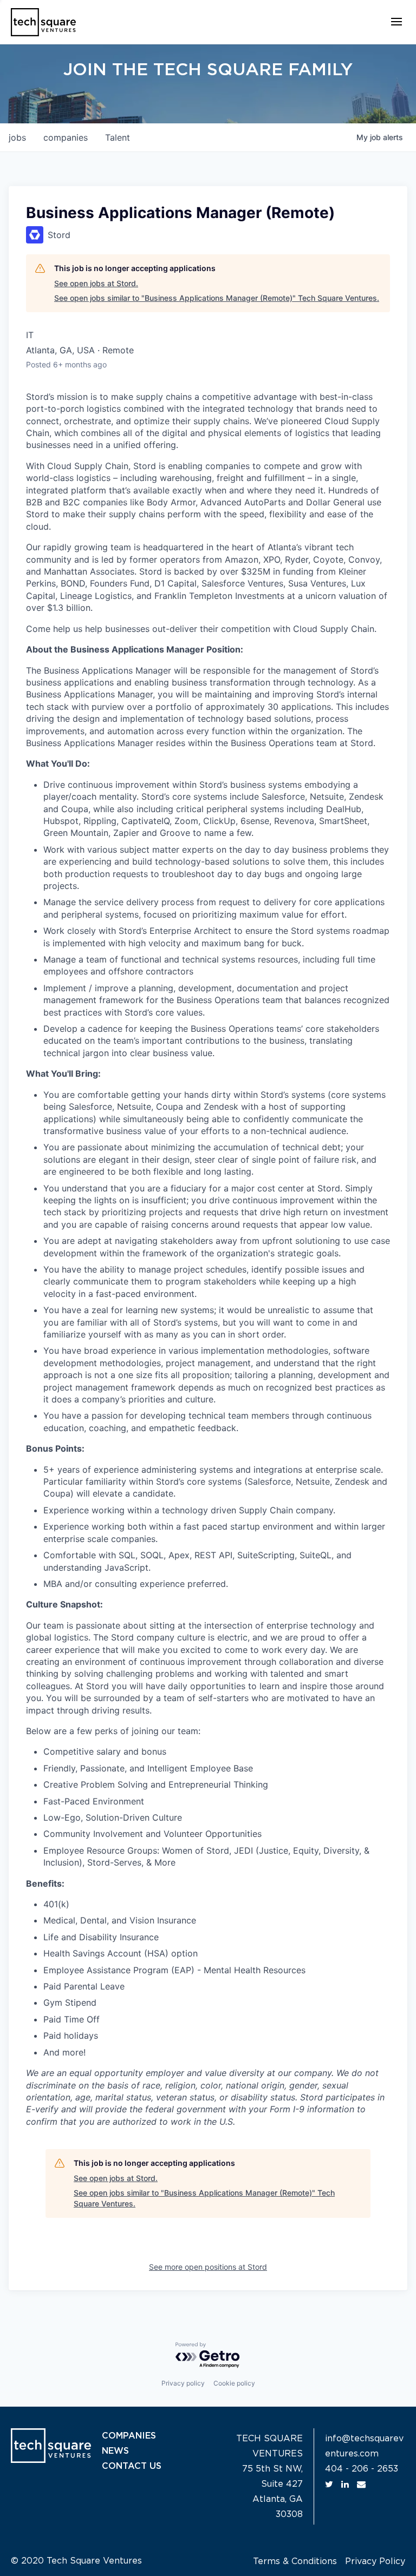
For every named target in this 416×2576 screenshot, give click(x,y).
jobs (17, 137)
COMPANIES (129, 2436)
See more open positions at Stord (208, 2267)
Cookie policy (234, 2383)
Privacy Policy (375, 2561)
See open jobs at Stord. (96, 283)
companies (66, 137)
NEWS (115, 2451)
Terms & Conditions (295, 2561)
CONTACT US (132, 2466)
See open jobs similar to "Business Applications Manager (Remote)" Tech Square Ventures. (217, 298)
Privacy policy (183, 2383)
